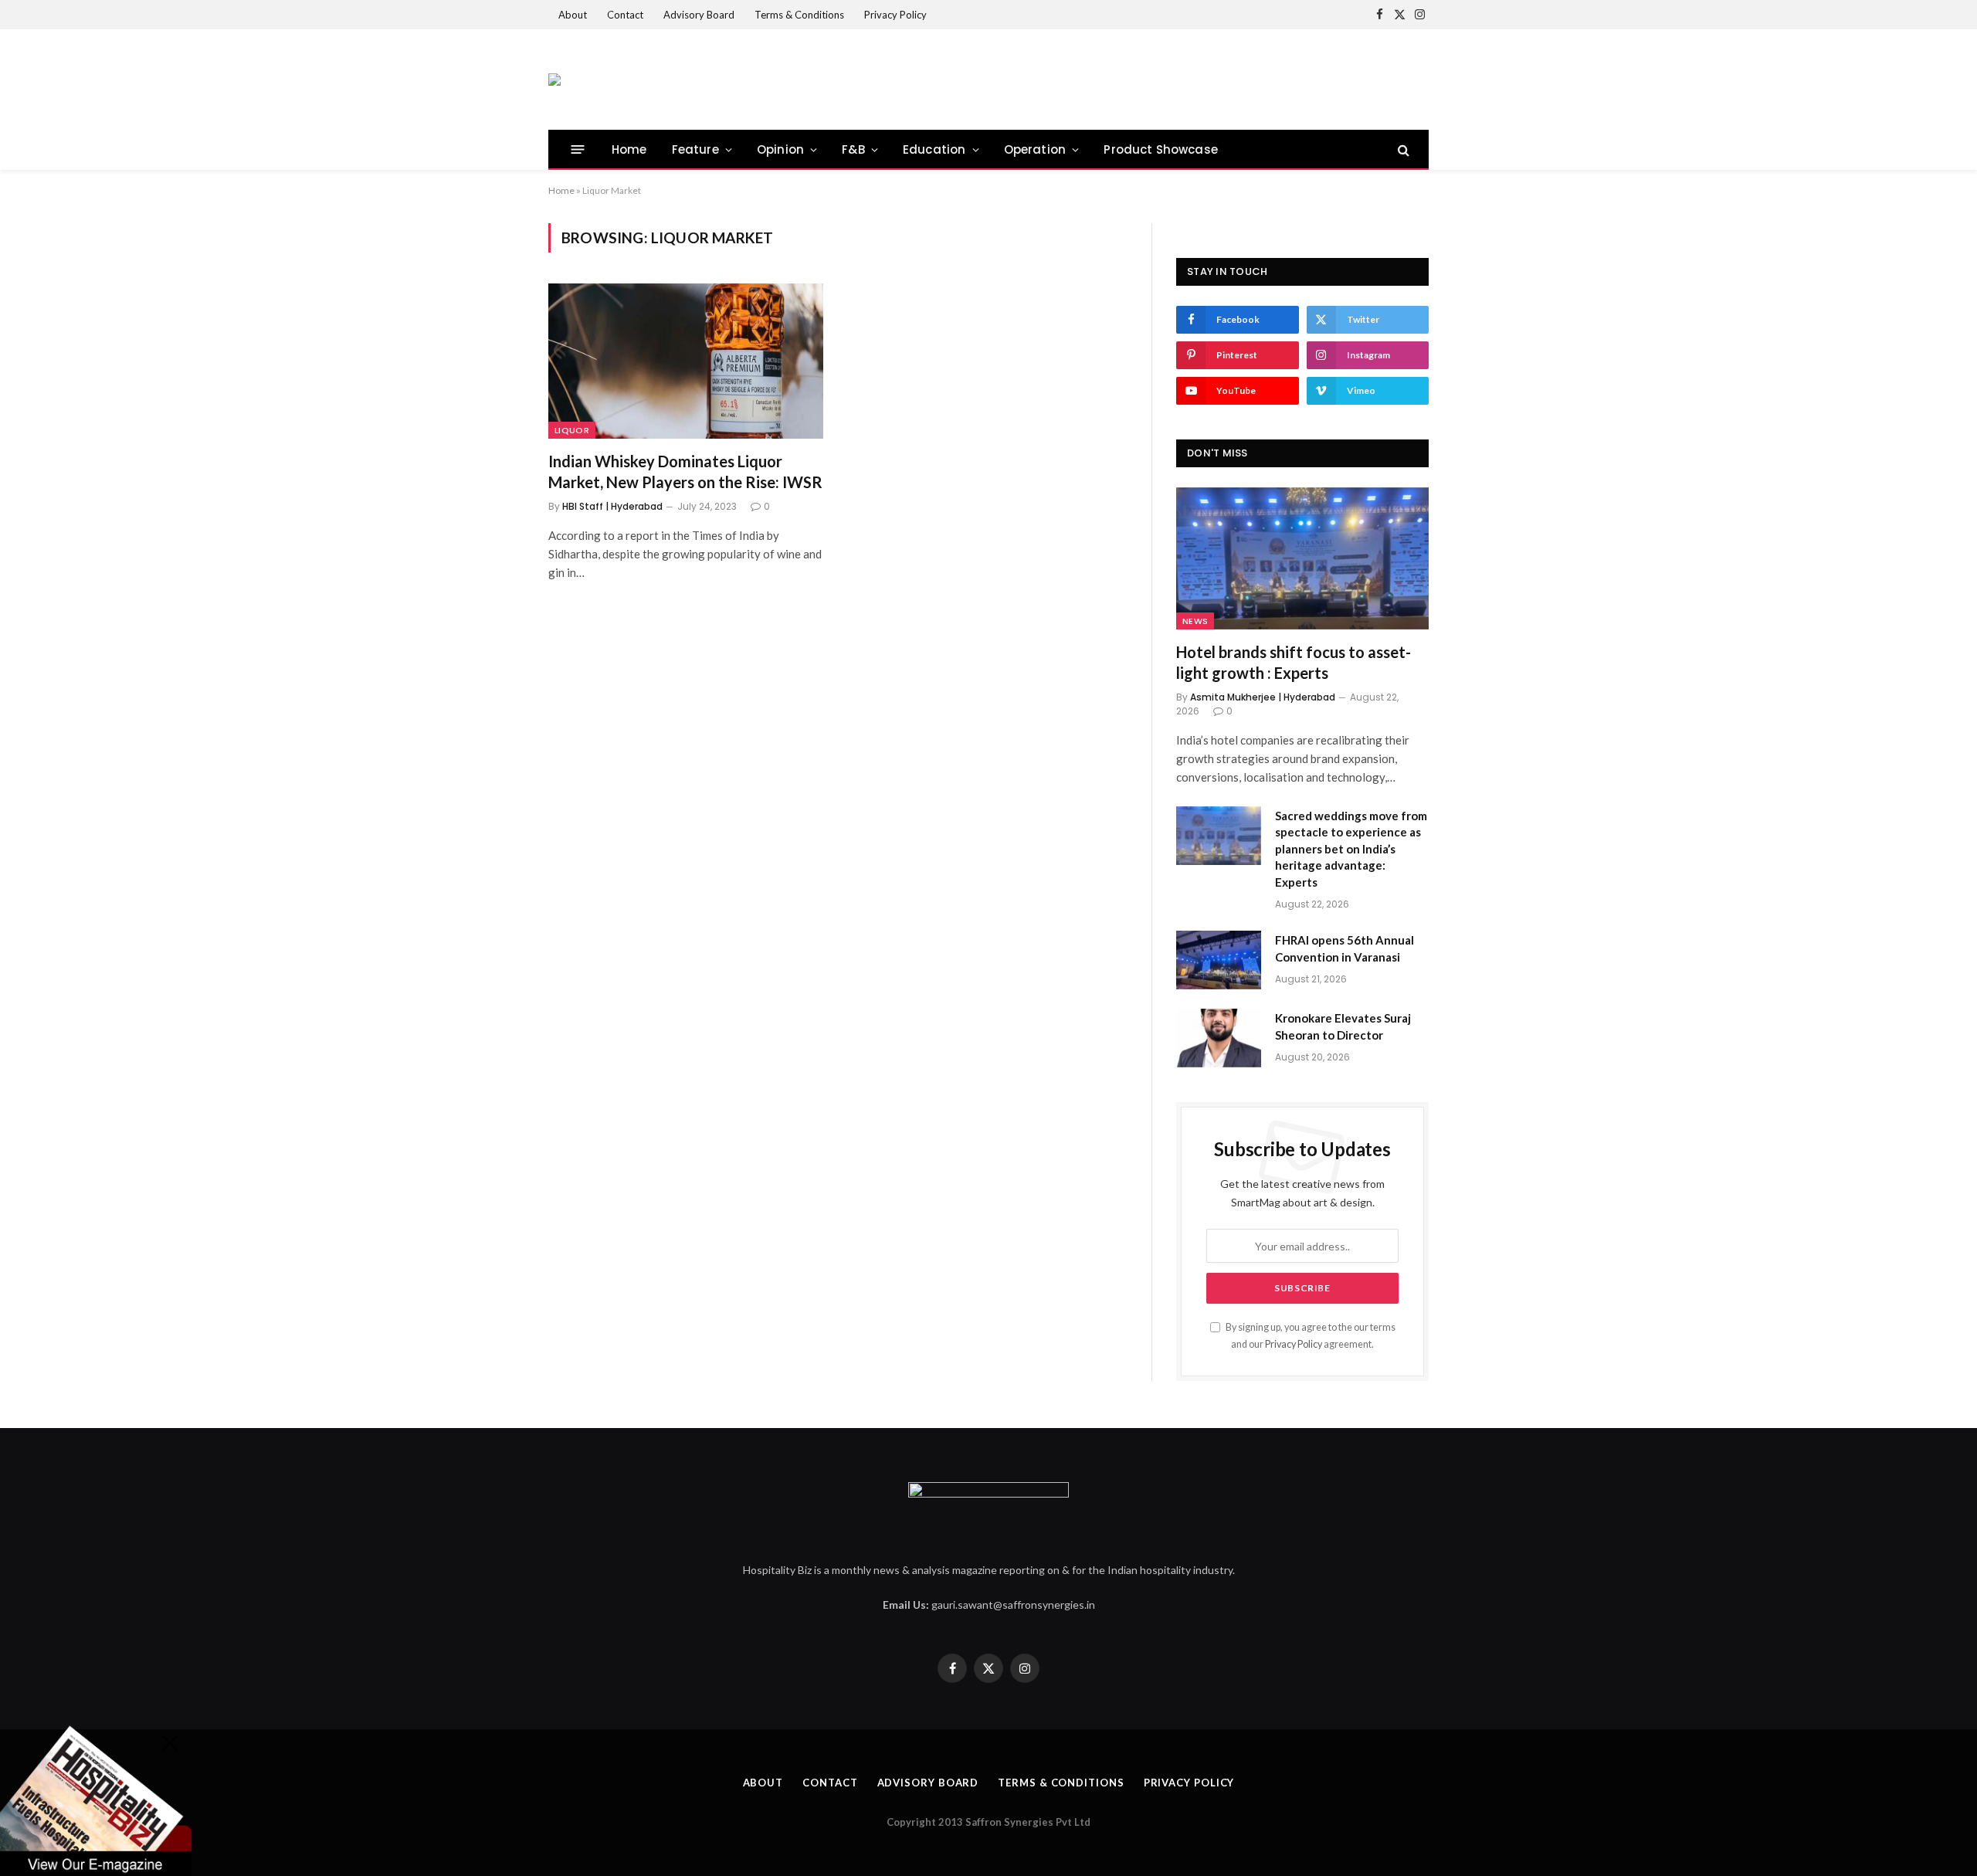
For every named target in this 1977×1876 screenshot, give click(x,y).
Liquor (572, 430)
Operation (1035, 149)
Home (629, 149)
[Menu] (578, 149)
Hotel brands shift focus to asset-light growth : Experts (1294, 662)
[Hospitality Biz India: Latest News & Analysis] (554, 80)
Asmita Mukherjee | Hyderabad (1263, 697)
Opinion (780, 149)
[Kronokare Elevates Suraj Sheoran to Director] (1219, 1038)
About (573, 15)
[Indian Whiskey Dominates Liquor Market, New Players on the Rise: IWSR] (686, 361)
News (1195, 621)
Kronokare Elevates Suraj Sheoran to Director (1343, 1026)
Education (934, 149)
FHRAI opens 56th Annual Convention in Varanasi (1345, 948)
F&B (853, 149)
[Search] (1402, 149)
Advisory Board (699, 15)
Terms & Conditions (799, 15)
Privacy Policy (895, 15)
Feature (695, 149)
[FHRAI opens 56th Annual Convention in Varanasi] (1219, 960)
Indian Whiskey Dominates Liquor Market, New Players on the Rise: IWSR (685, 472)
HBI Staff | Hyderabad (612, 506)
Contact (625, 15)
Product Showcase (1161, 149)
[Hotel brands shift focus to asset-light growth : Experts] (1302, 558)
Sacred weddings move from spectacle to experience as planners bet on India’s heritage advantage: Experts (1351, 849)
